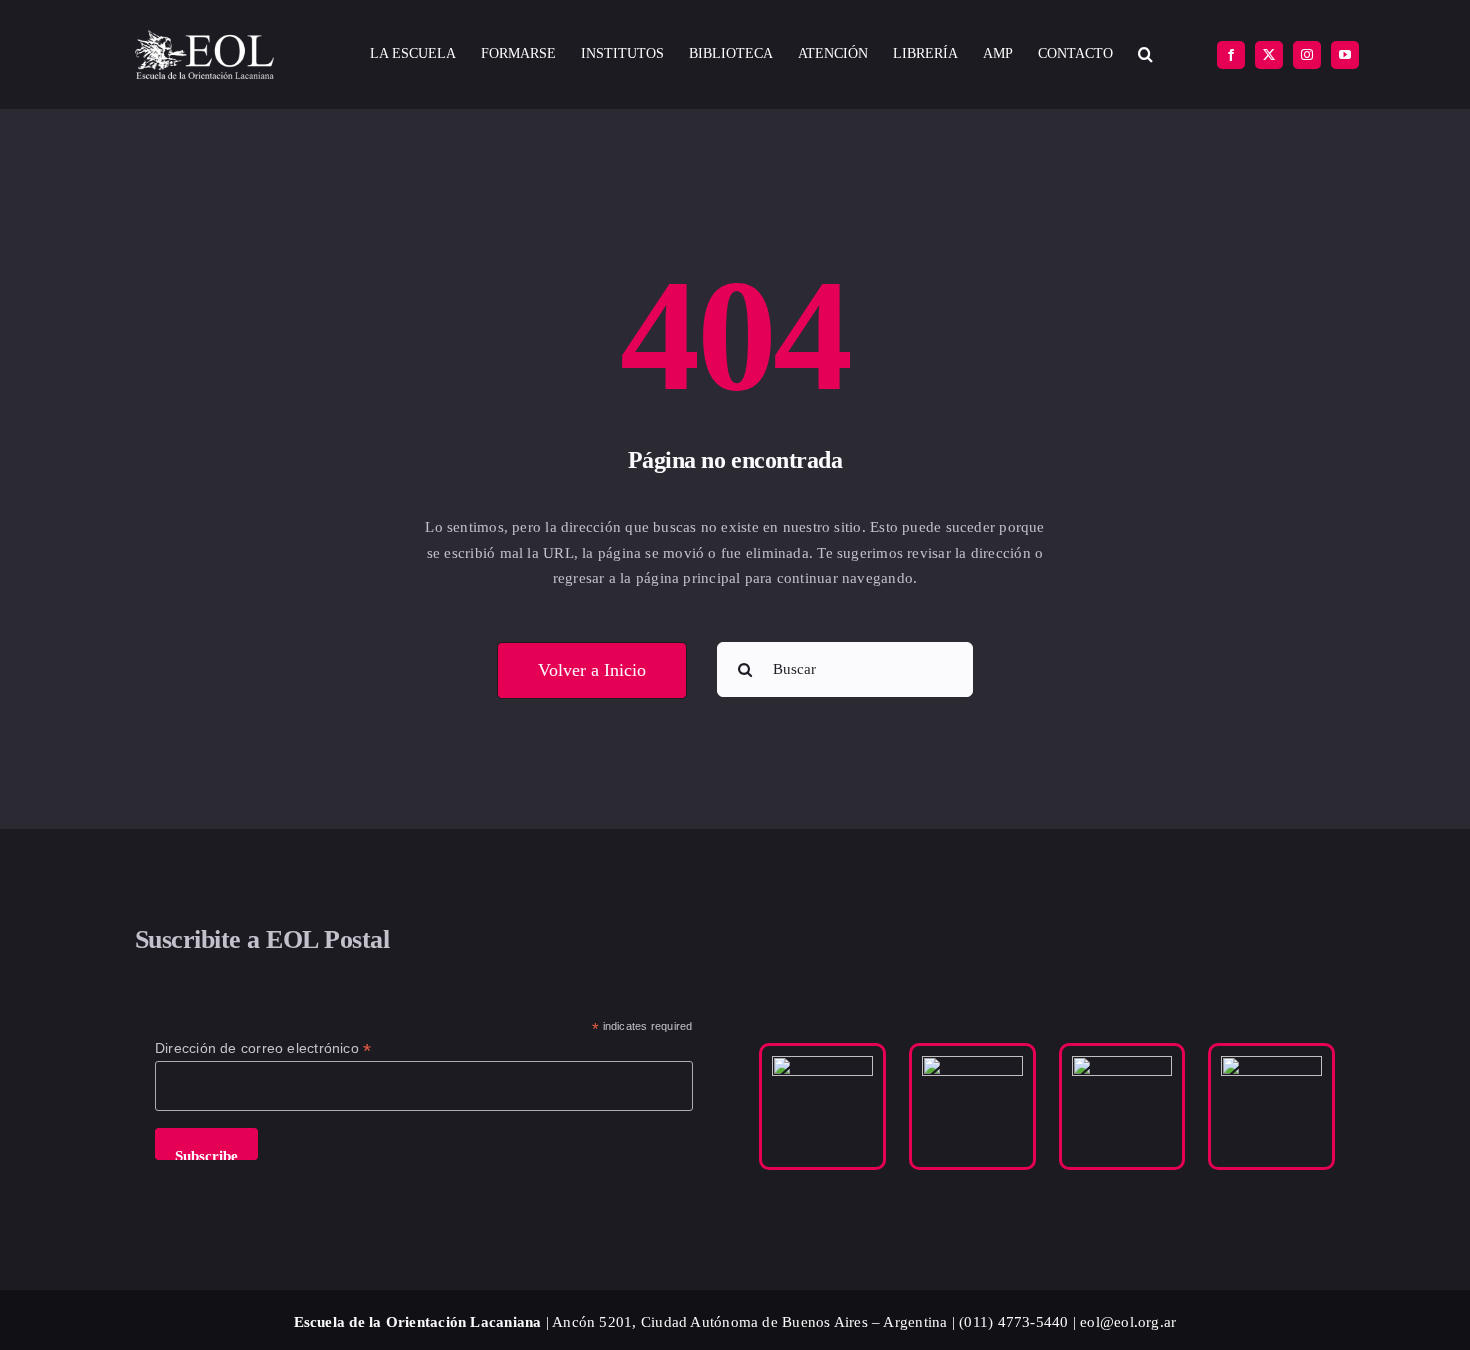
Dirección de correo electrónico (263, 1048)
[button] (1145, 54)
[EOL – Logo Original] (204, 37)
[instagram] (1307, 55)
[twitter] (1269, 55)
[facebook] (1231, 55)
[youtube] (1345, 55)
